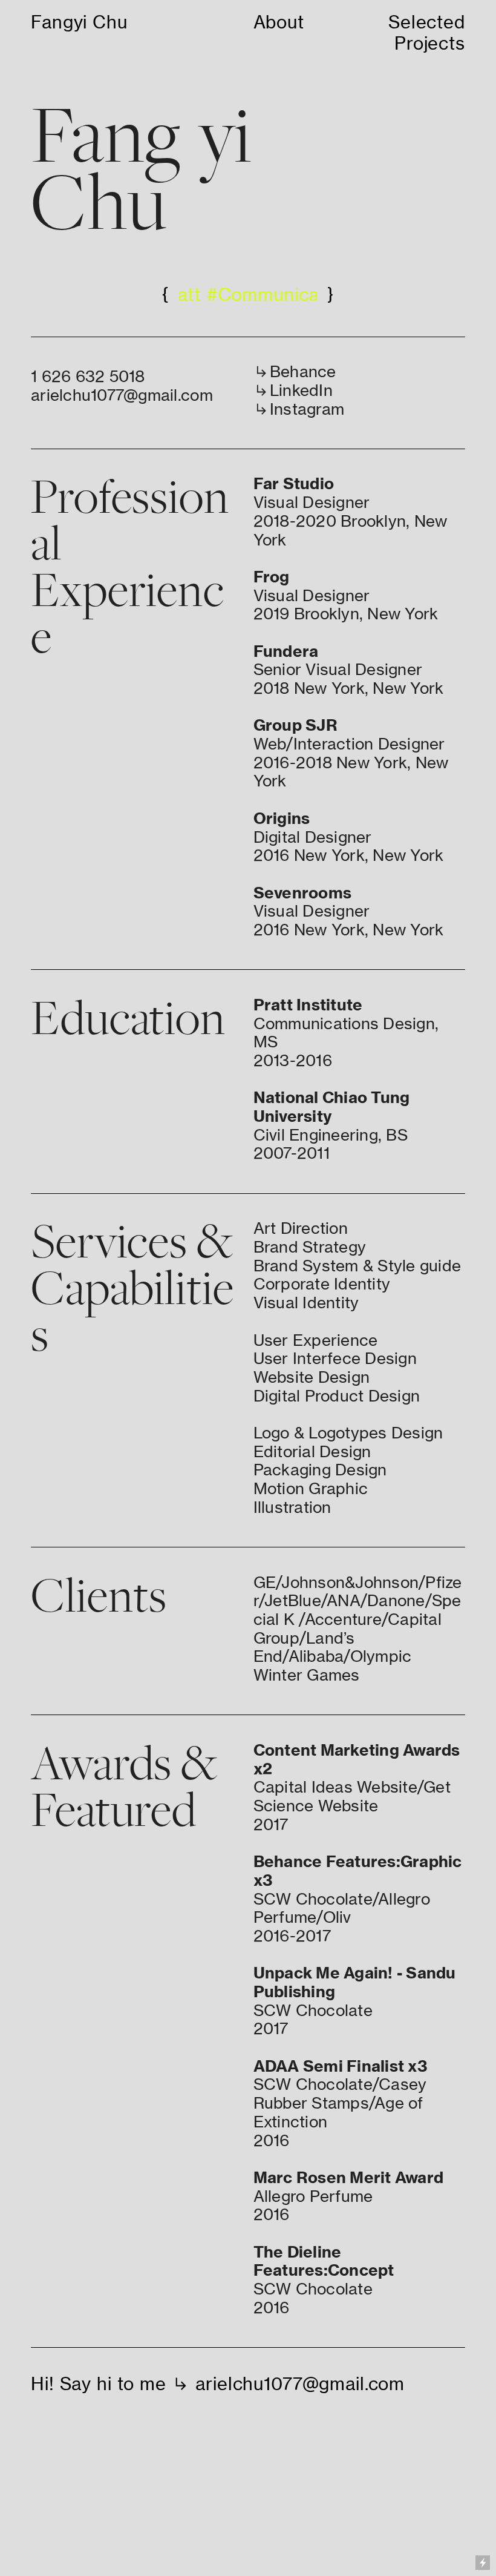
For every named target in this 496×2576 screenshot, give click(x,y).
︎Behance (295, 371)
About (279, 22)
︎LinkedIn (293, 390)
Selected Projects (427, 33)
